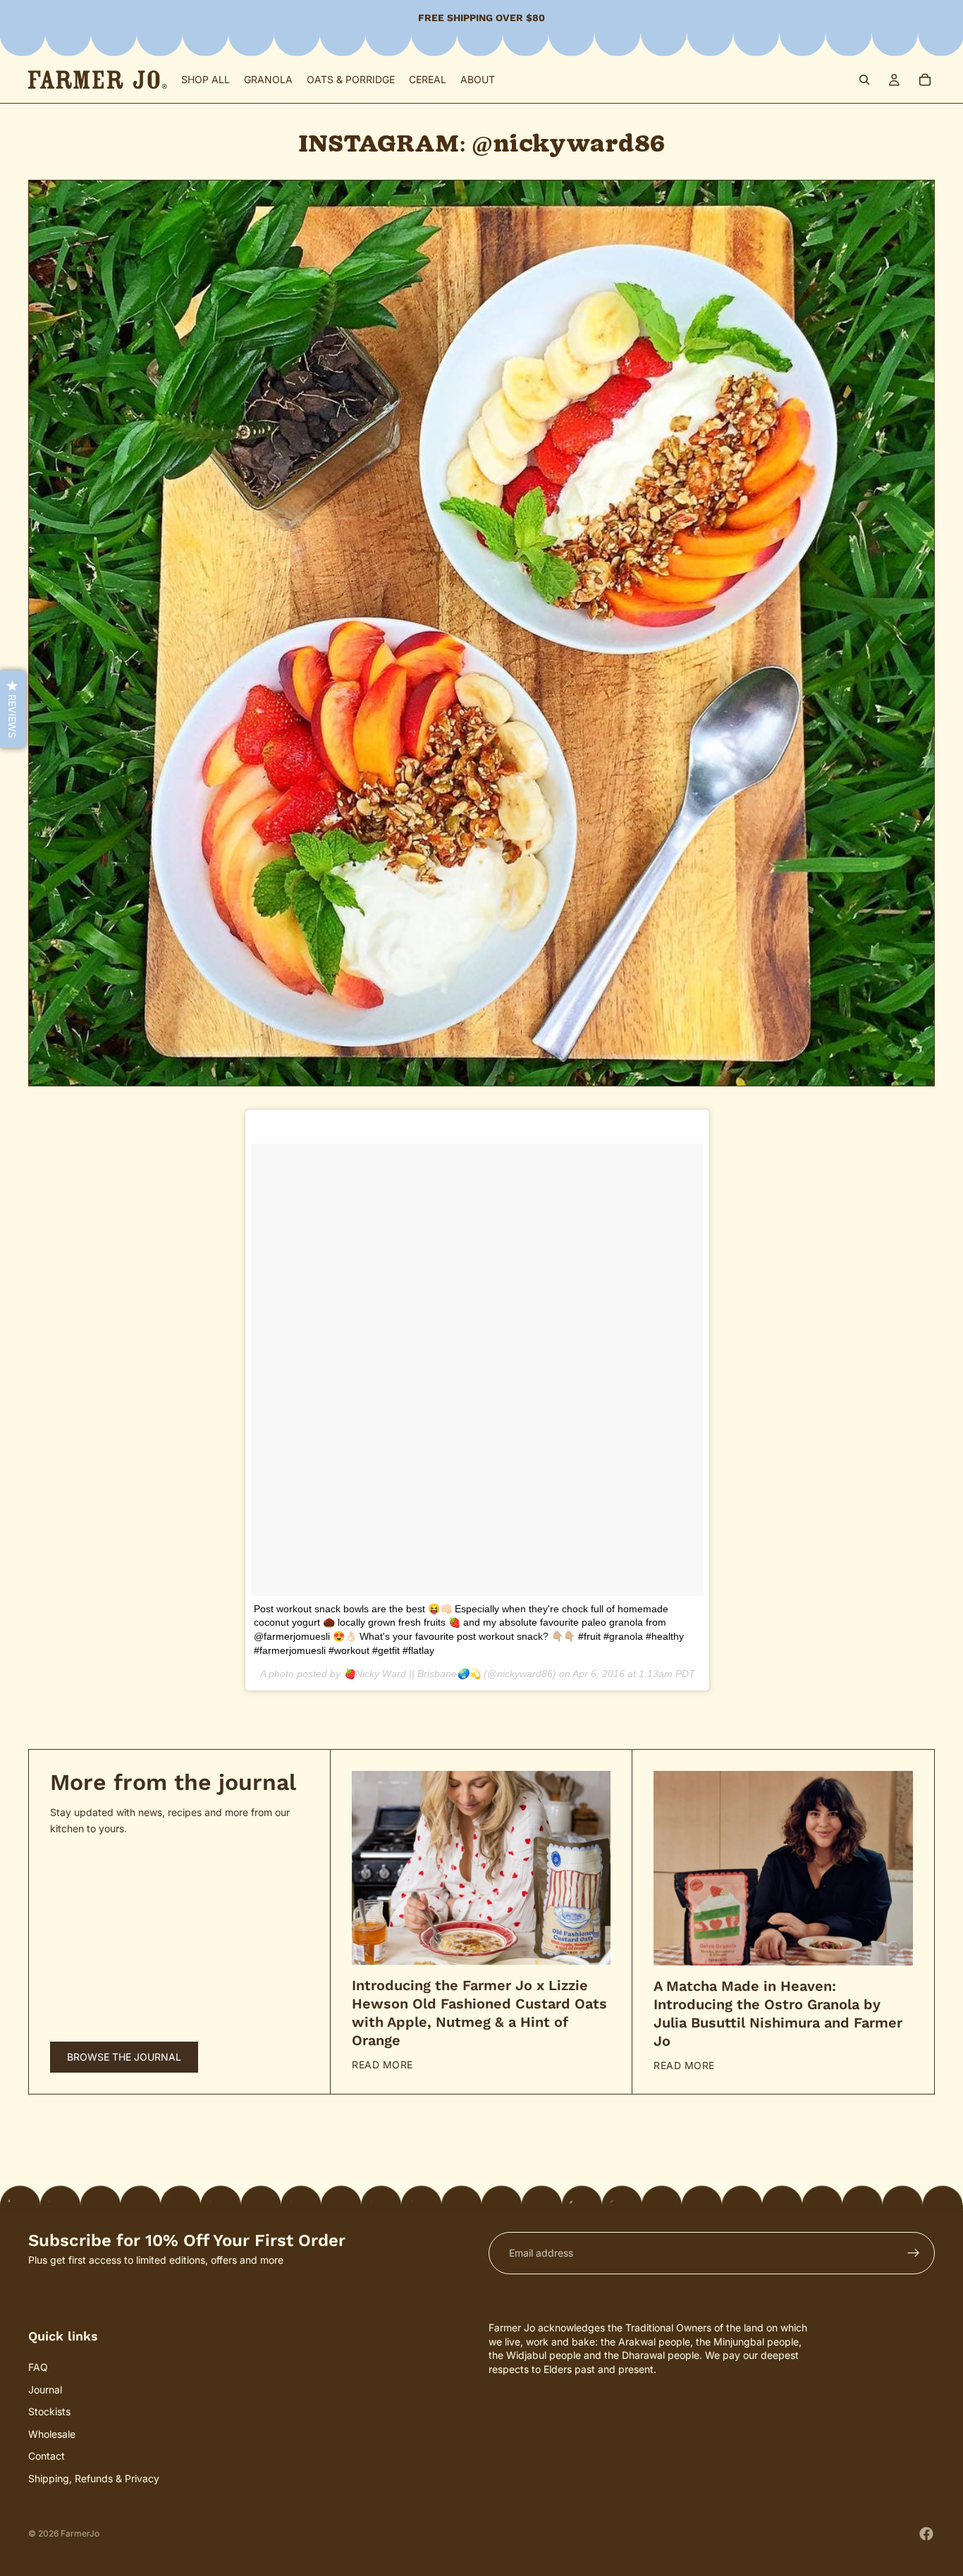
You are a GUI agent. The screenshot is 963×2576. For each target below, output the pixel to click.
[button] (13, 709)
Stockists (49, 2412)
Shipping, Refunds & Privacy (94, 2478)
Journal (45, 2390)
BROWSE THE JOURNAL (124, 2057)
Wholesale (52, 2434)
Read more (382, 2065)
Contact (47, 2457)
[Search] (864, 80)
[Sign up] (914, 2253)
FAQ (38, 2367)
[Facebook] (926, 2534)
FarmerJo (80, 2533)
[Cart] (925, 80)
